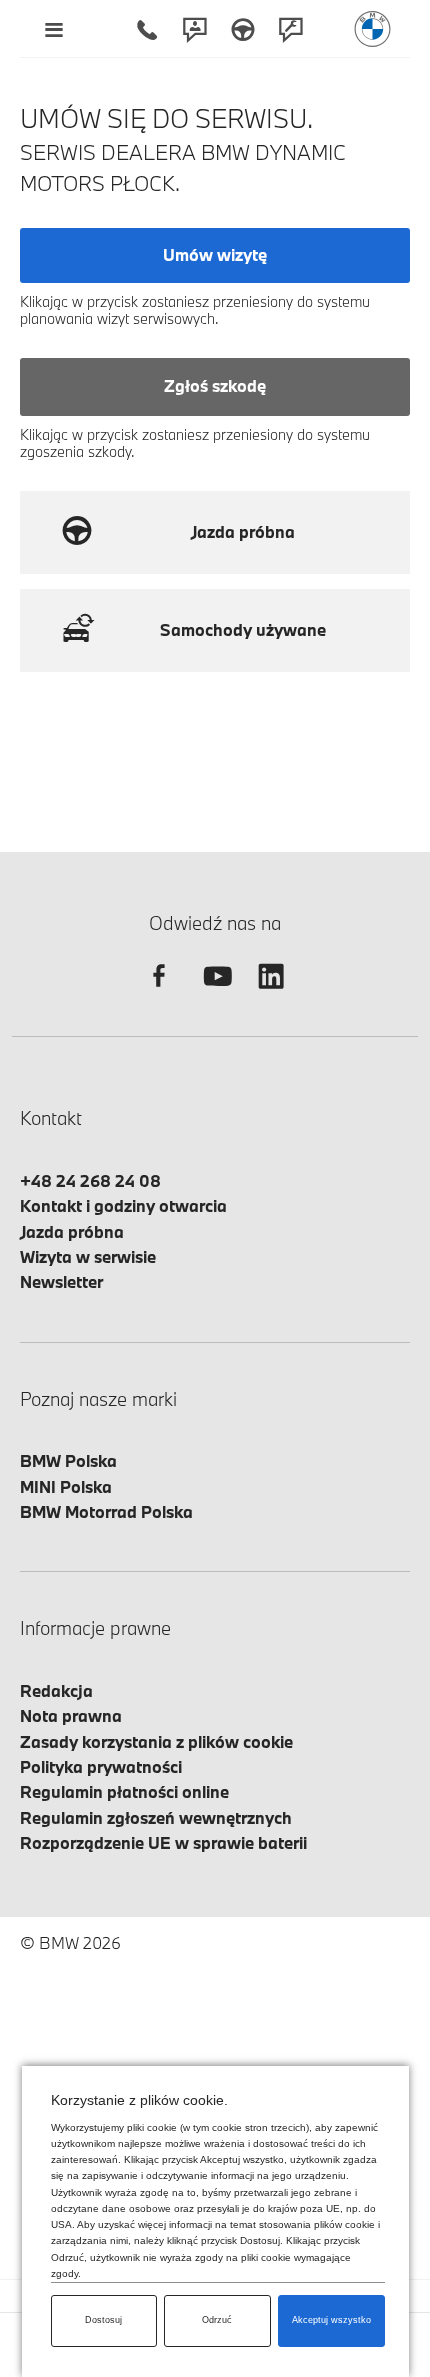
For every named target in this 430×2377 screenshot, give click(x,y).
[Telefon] (147, 29)
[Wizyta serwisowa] (291, 29)
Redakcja (56, 1690)
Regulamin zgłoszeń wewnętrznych (156, 1817)
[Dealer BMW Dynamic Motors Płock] (372, 29)
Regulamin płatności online (124, 1791)
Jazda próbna (72, 1231)
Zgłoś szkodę (215, 385)
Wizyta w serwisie (88, 1256)
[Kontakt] (195, 29)
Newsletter (61, 1281)
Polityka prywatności (101, 1766)
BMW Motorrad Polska (106, 1511)
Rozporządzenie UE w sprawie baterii (163, 1842)
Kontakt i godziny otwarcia (123, 1205)
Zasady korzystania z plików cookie (156, 1741)
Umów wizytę (215, 254)
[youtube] (215, 993)
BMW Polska (68, 1460)
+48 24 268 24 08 (90, 1180)
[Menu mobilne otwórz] (53, 29)
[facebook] (159, 993)
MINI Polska (66, 1486)
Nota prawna (71, 1715)
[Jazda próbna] (243, 29)
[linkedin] (271, 993)
